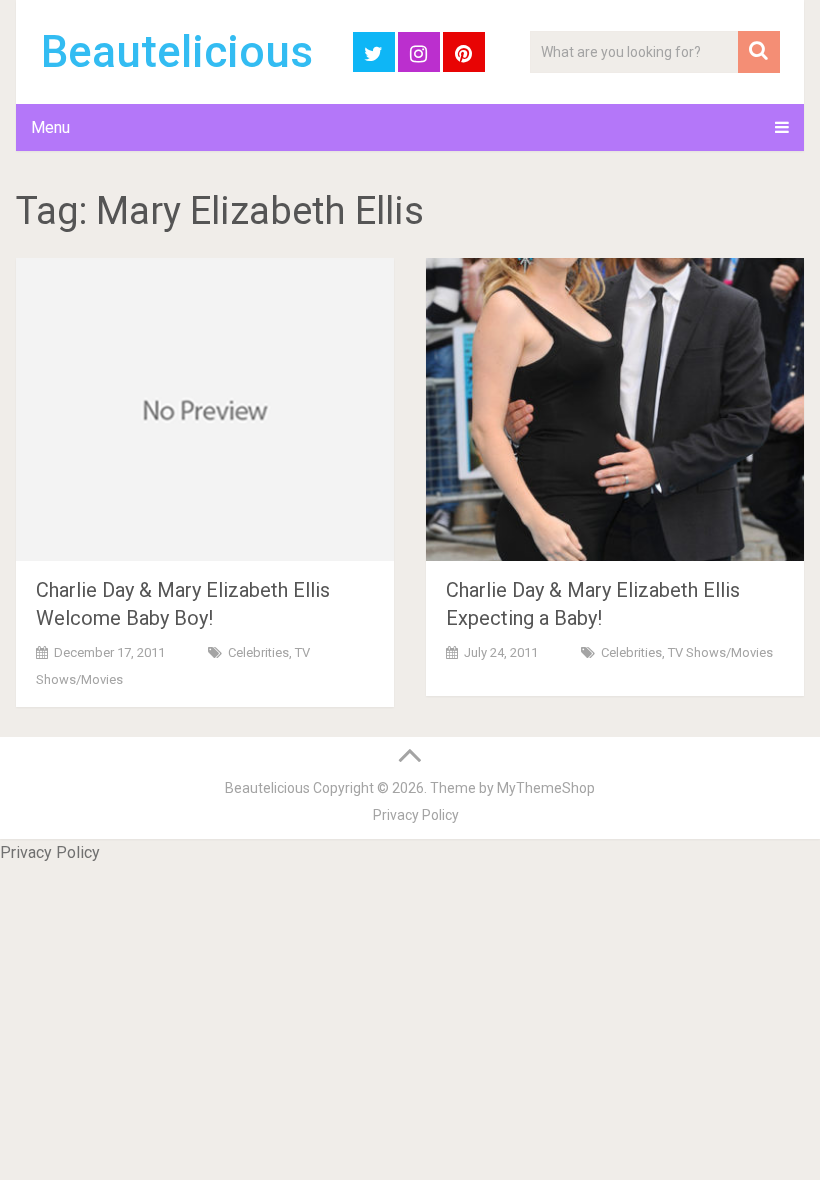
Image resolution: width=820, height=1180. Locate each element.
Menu (50, 127)
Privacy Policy (416, 815)
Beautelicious (177, 52)
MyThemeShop (546, 788)
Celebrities (258, 652)
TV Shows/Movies (720, 652)
